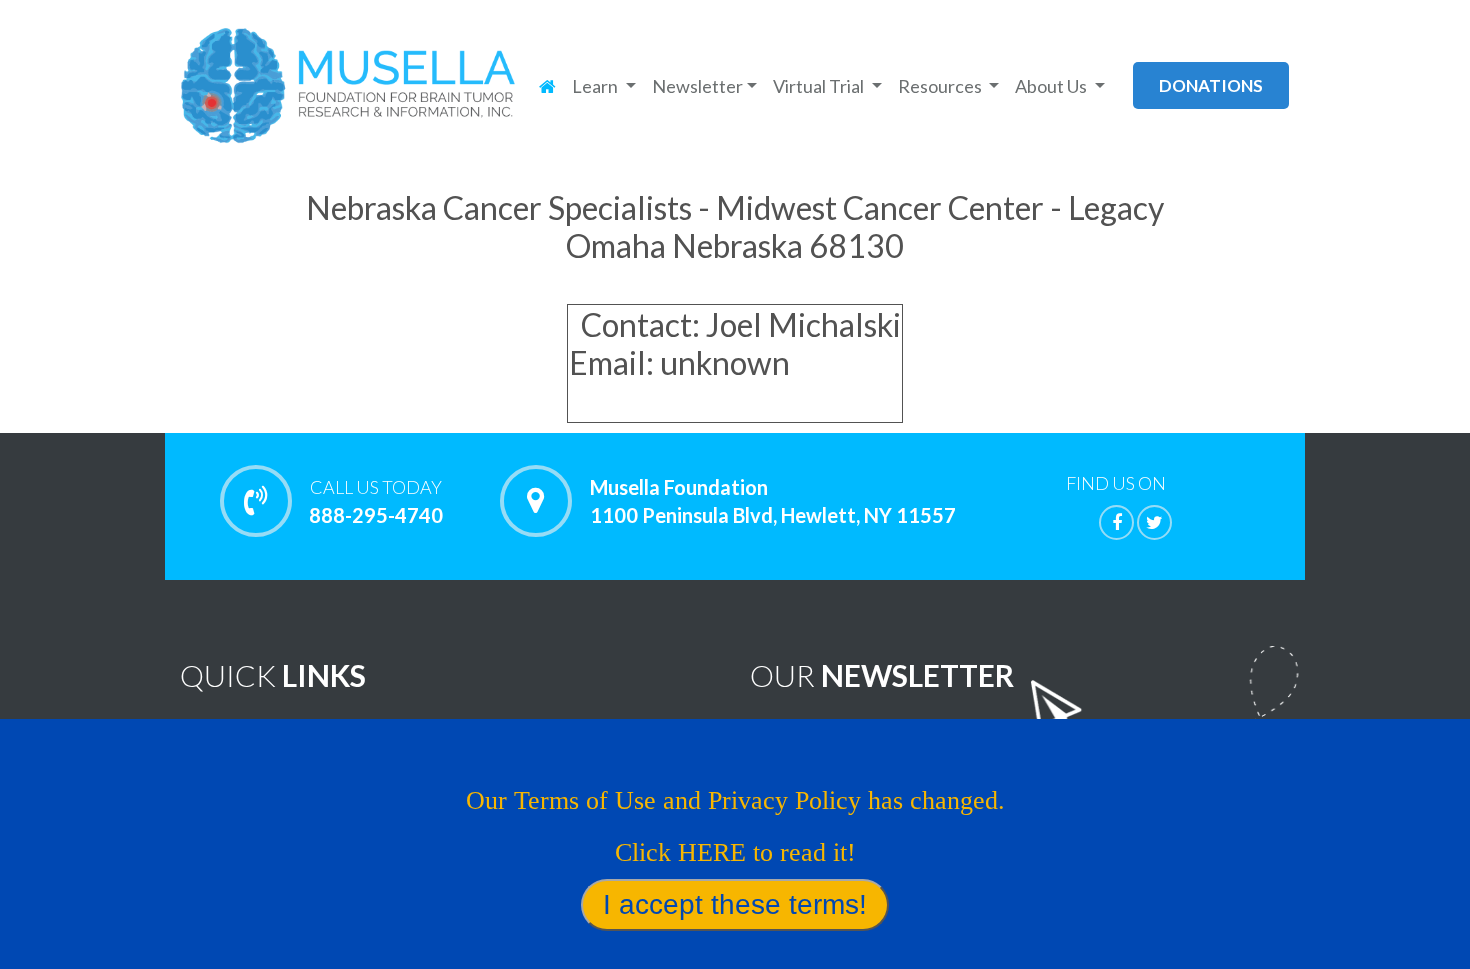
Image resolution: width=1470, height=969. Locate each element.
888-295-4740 (376, 501)
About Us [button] (1052, 86)
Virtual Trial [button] (820, 86)
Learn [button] (596, 86)
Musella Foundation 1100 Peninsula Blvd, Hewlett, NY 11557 (773, 501)
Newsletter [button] (697, 86)
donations (1211, 85)
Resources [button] (941, 86)
